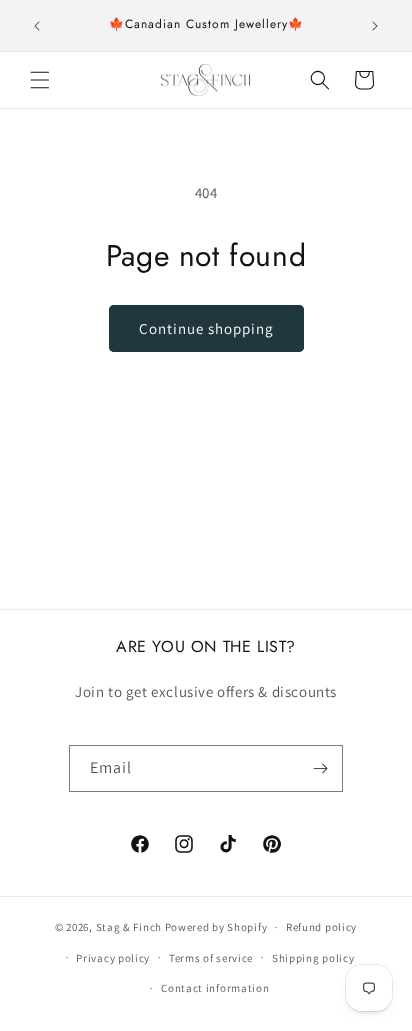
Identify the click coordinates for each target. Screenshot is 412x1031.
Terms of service (211, 958)
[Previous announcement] (37, 26)
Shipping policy (313, 958)
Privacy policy (113, 958)
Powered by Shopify (216, 927)
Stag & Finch (129, 927)
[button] (40, 80)
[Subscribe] (320, 768)
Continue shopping (206, 328)
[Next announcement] (375, 26)
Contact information (215, 988)
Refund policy (321, 927)
